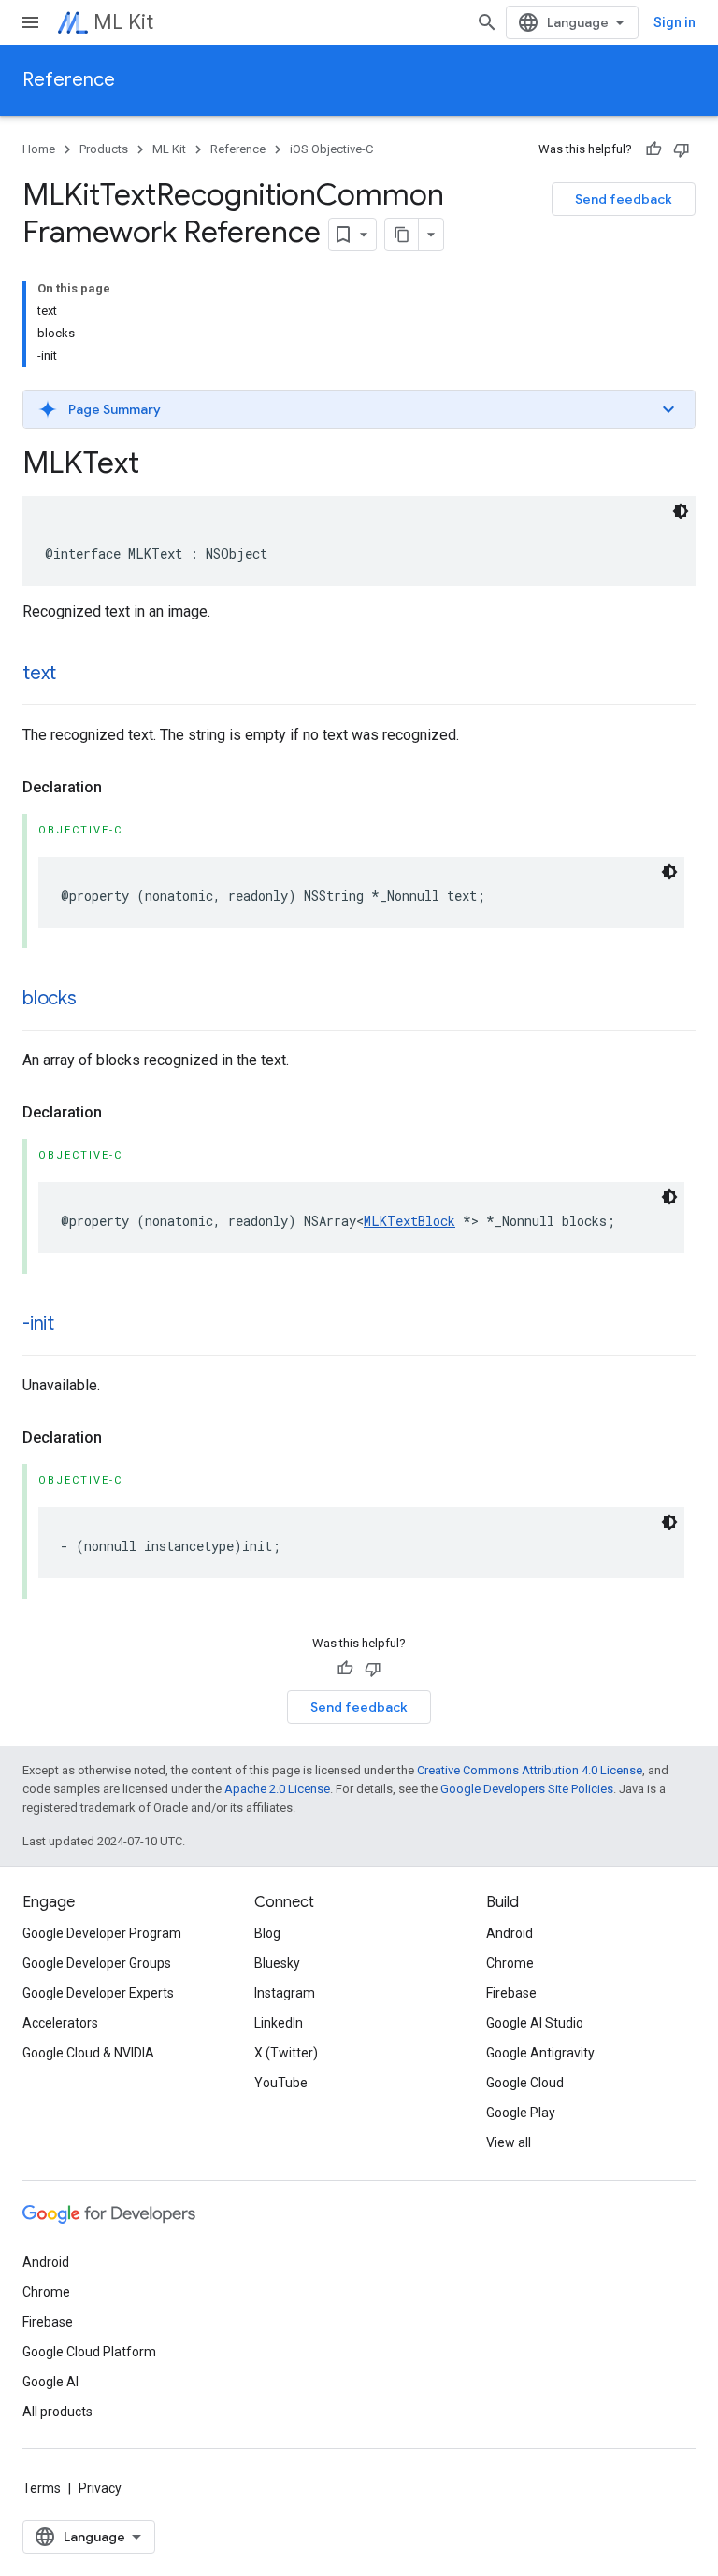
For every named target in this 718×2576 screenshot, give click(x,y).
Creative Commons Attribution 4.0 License (530, 1770)
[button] (359, 409)
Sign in (675, 22)
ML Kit (123, 22)
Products (104, 149)
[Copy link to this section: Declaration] (121, 788)
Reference (69, 80)
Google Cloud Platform (89, 2352)
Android (510, 1933)
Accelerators (60, 2023)
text (39, 673)
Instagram (285, 1993)
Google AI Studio (535, 2023)
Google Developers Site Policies (527, 1789)
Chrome (510, 1963)
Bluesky (277, 1963)
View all (509, 2142)
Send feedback (624, 199)
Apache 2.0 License (277, 1789)
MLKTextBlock (409, 1221)
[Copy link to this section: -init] (73, 1325)
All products (57, 2412)
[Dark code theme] (681, 511)
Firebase (511, 1993)
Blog (267, 1933)
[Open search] (487, 22)
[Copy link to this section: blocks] (95, 1000)
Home (39, 149)
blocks (50, 998)
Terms (42, 2488)
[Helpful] (653, 149)
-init (38, 1324)
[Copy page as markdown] (402, 235)
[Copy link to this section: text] (75, 675)
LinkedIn (279, 2023)
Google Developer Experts (98, 1993)
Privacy (100, 2488)
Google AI (50, 2382)
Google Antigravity (540, 2053)
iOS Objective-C (331, 149)
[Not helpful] (682, 149)
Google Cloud (525, 2083)
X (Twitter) (286, 2053)
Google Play (521, 2113)
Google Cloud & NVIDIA (88, 2053)
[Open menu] (30, 22)
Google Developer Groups (97, 1963)
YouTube (281, 2083)
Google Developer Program (102, 1933)
